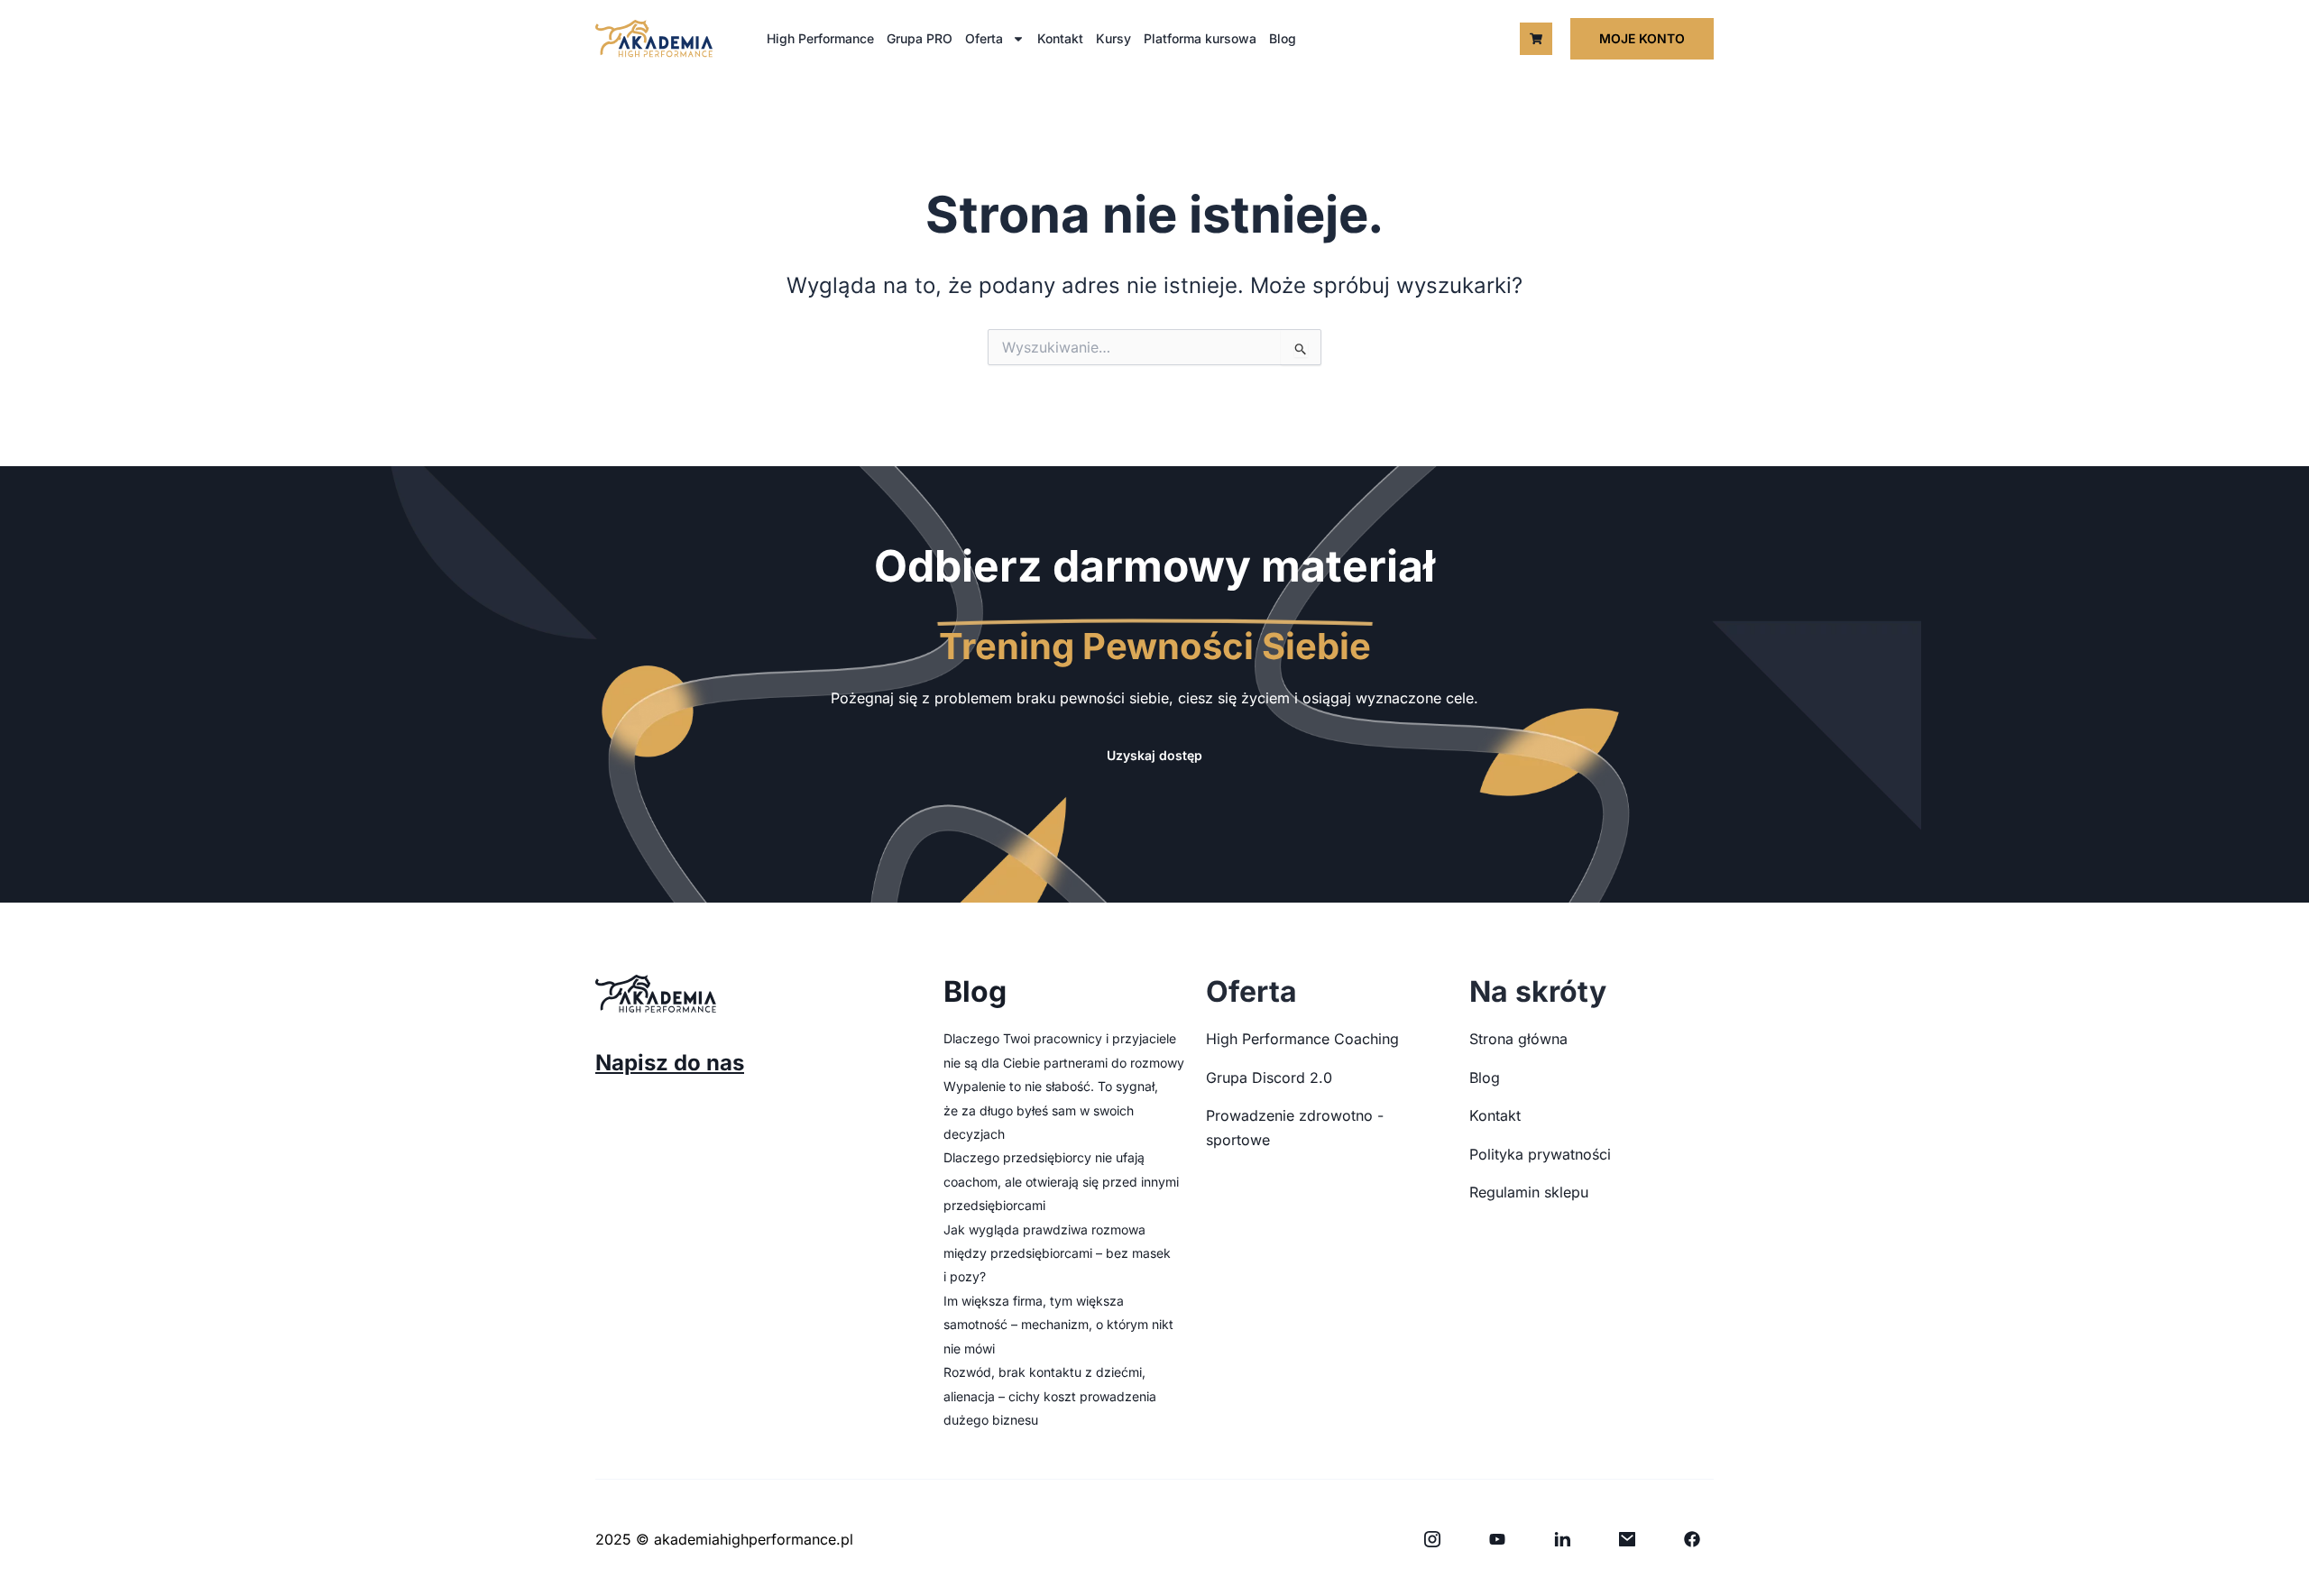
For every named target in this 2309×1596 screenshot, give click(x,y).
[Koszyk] (1536, 39)
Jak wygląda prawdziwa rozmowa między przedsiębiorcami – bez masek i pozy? (1057, 1253)
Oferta (984, 38)
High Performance (820, 38)
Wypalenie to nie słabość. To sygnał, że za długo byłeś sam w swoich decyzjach (1051, 1110)
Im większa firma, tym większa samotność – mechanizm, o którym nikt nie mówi (1058, 1325)
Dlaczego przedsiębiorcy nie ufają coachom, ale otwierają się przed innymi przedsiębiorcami (1061, 1181)
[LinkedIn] (1562, 1539)
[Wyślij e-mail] (1627, 1539)
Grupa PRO (920, 38)
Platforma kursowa (1200, 38)
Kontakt (1060, 38)
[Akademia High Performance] (654, 38)
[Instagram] (1432, 1539)
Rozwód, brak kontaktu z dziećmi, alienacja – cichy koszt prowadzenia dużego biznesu (1050, 1396)
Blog (1283, 38)
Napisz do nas (670, 1063)
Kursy (1113, 38)
